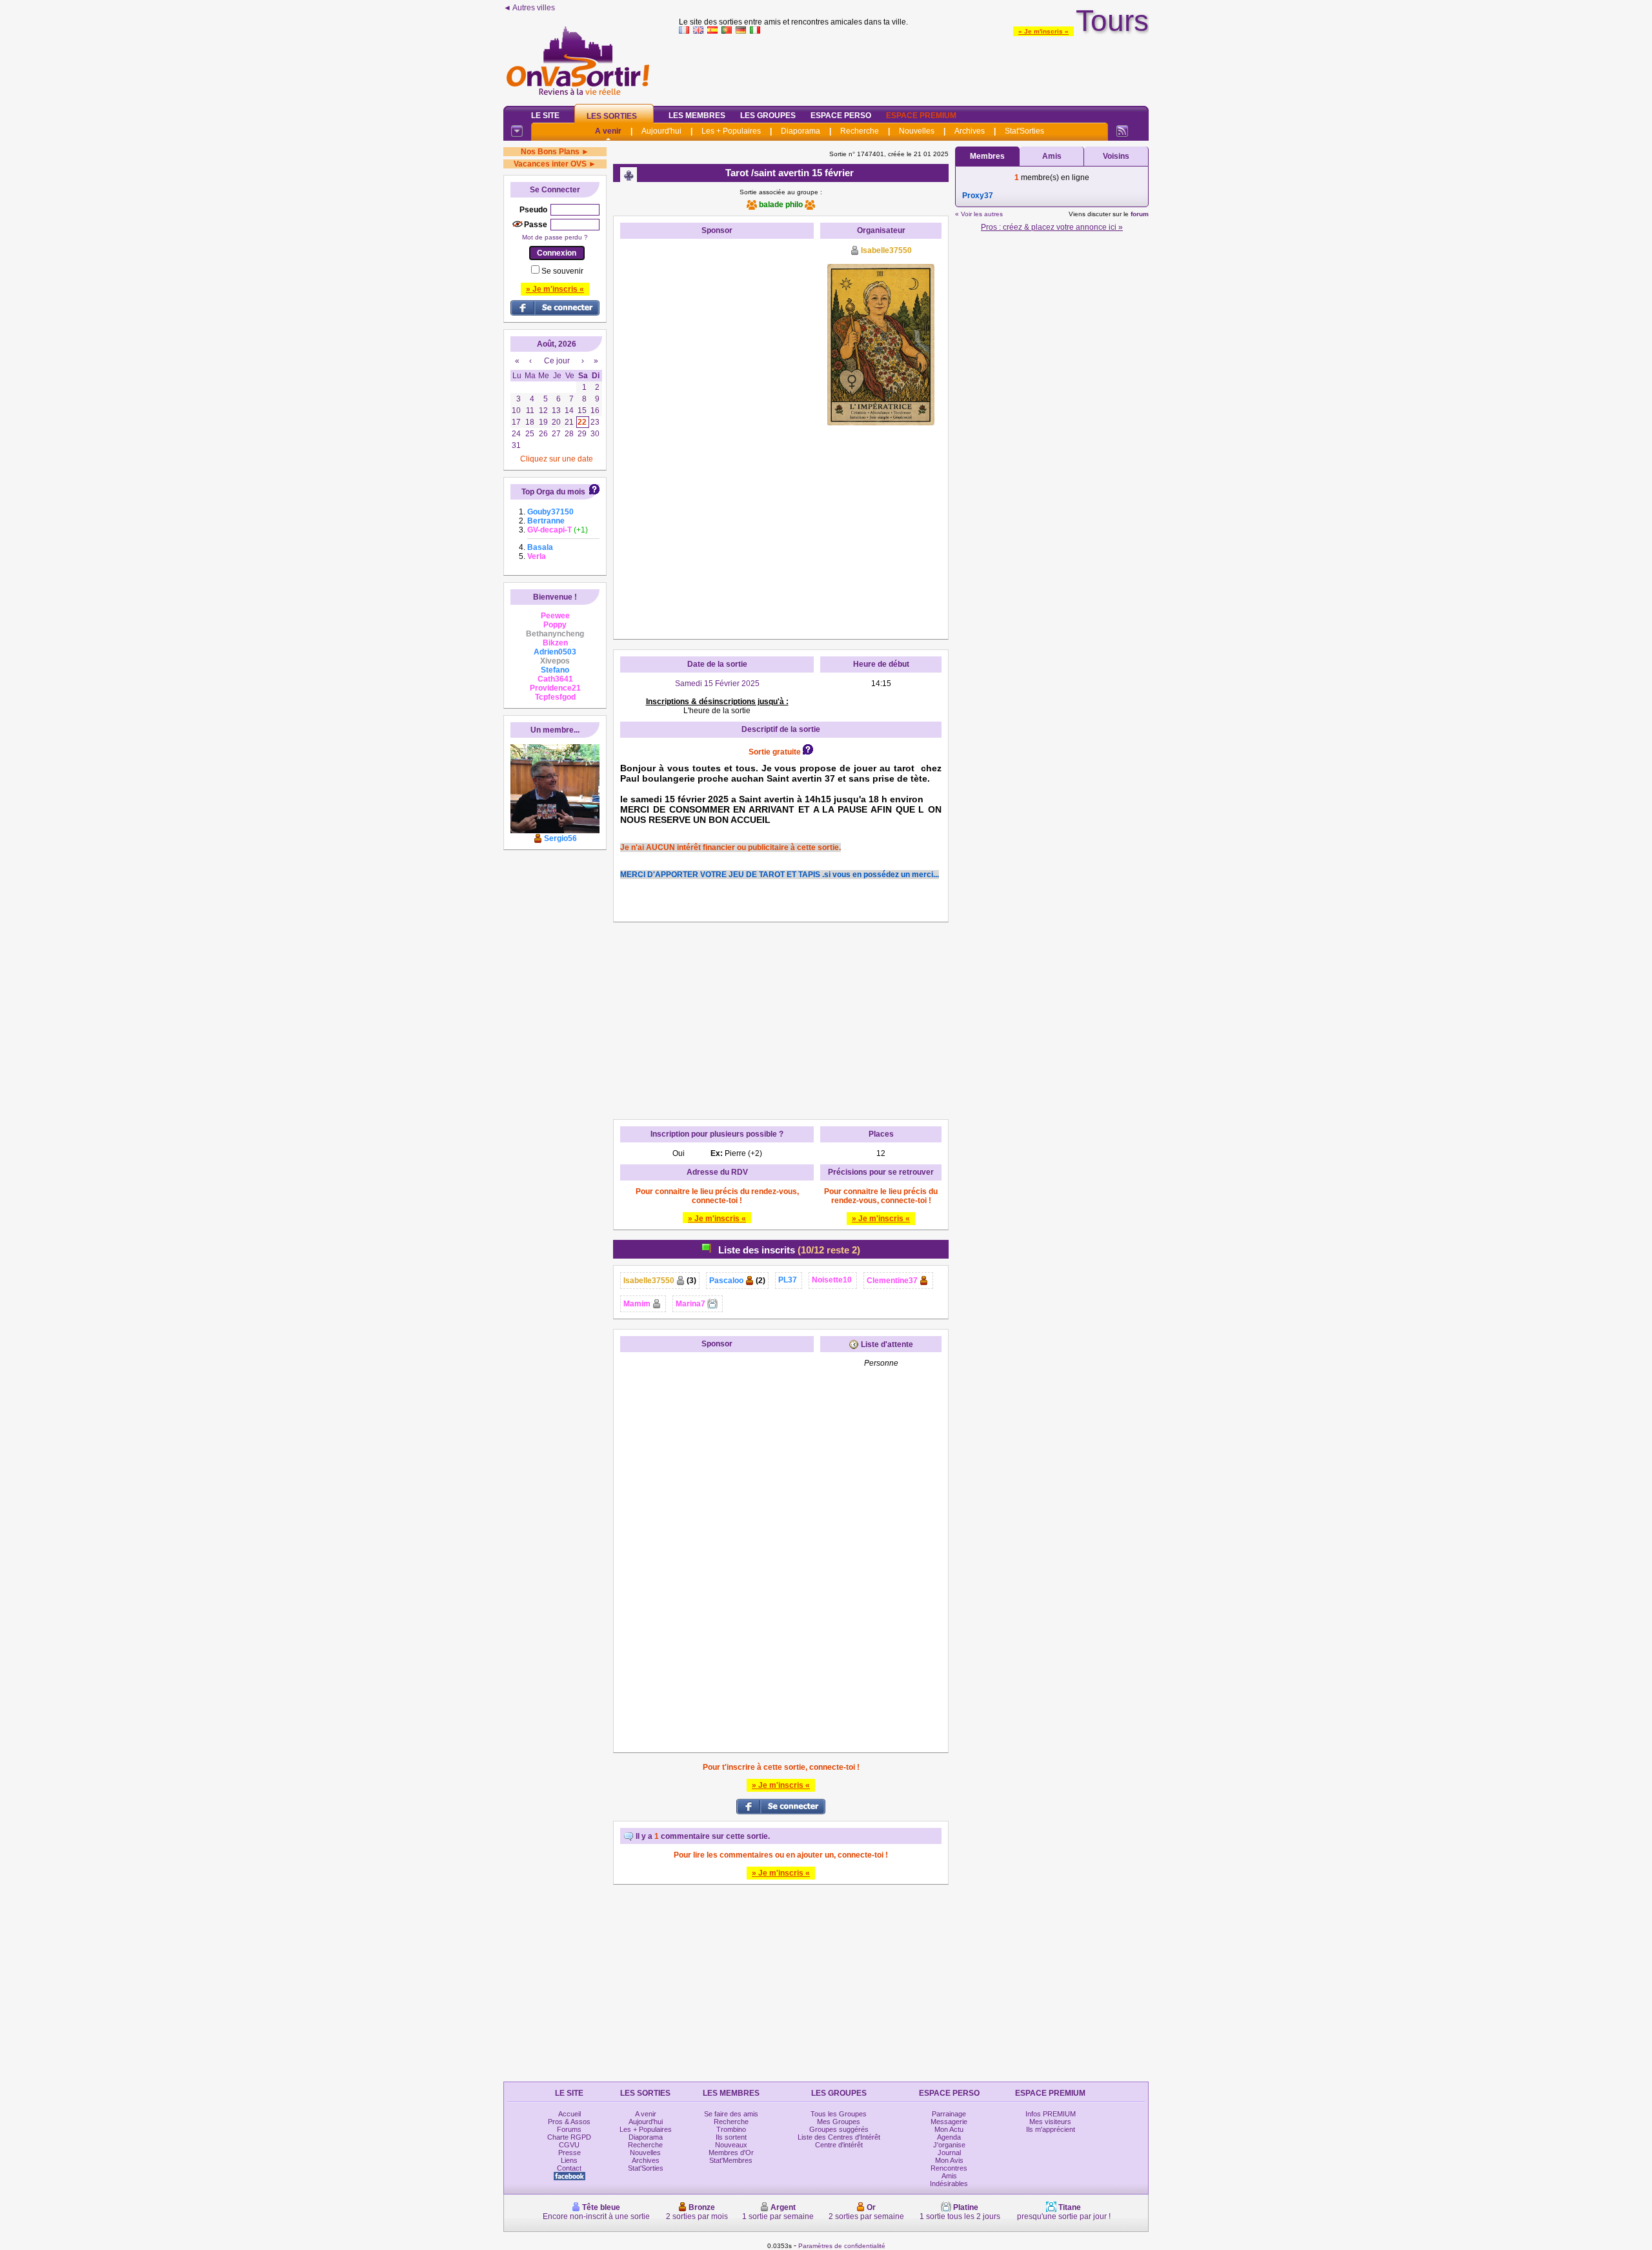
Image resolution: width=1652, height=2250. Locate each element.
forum (1140, 214)
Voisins (1116, 156)
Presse (569, 2153)
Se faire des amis (731, 2114)
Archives (970, 131)
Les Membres (697, 116)
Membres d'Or (731, 2153)
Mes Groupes (839, 2122)
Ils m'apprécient (1051, 2129)
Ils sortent (731, 2137)
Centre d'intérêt (839, 2145)
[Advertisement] (914, 67)
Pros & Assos (569, 2122)
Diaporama (801, 131)
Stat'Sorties (1024, 131)
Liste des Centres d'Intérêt (839, 2137)
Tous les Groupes (839, 2114)
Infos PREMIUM (1051, 2114)
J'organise (949, 2145)
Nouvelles (917, 131)
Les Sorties (612, 116)
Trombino (731, 2129)
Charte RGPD (569, 2137)
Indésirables (949, 2184)
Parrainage (949, 2114)
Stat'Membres (731, 2160)
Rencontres (949, 2168)
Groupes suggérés (839, 2129)
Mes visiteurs (1050, 2122)
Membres (987, 156)
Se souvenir (562, 271)
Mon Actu (949, 2129)
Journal (949, 2153)
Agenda (949, 2137)
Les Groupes (768, 116)
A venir (608, 131)
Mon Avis (949, 2160)
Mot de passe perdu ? (555, 237)
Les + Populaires (731, 131)
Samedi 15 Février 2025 (717, 684)
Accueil (569, 2114)
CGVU (569, 2145)
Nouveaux (731, 2145)
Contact (569, 2168)
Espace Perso (841, 116)
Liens (569, 2160)
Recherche (860, 131)
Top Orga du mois (553, 492)
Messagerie (949, 2122)
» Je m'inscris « (1043, 31)
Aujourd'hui (661, 131)
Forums (569, 2129)
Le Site (545, 116)
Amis (1052, 156)
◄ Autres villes (529, 8)
